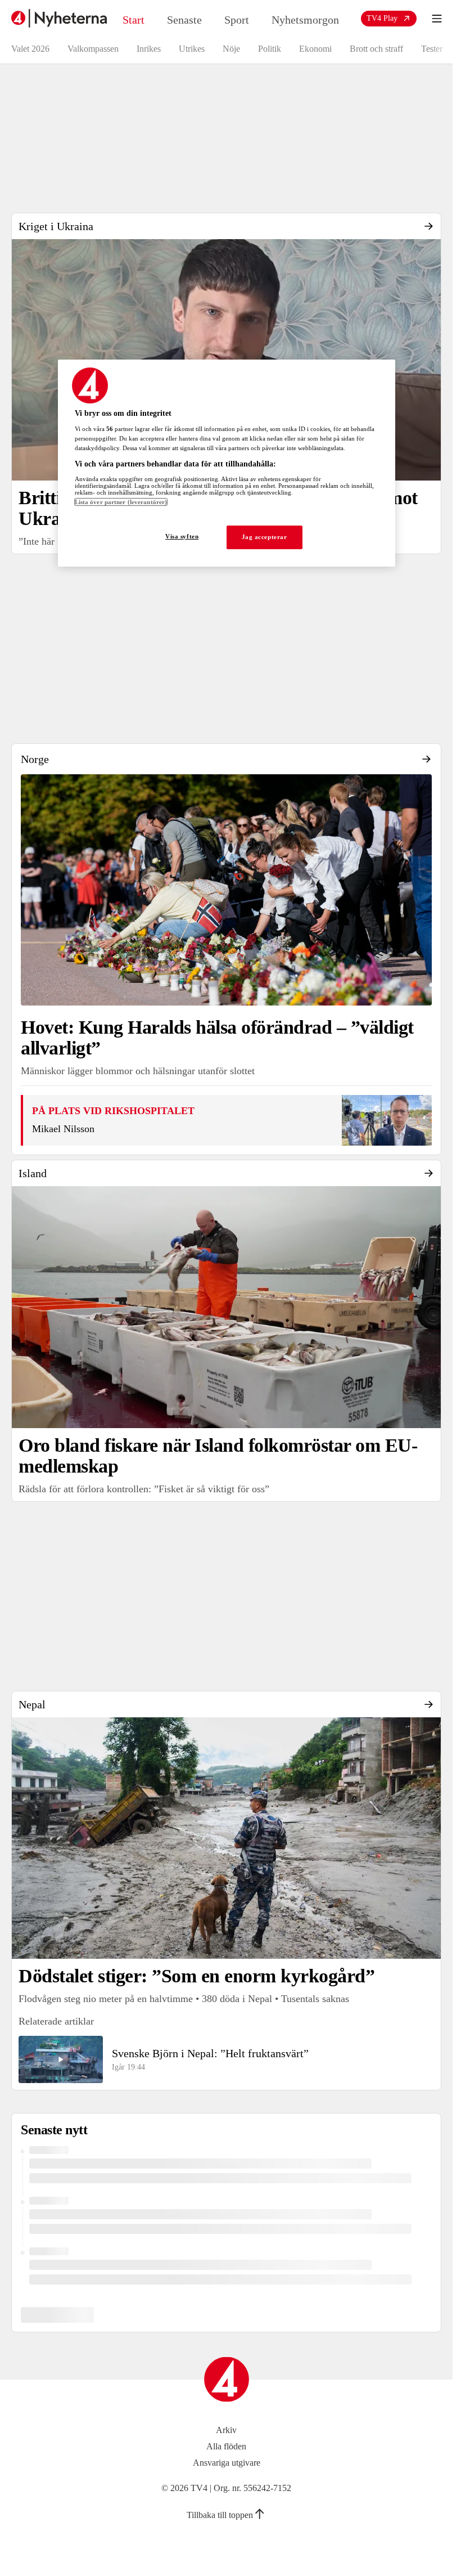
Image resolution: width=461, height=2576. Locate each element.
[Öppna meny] (437, 19)
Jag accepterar (265, 537)
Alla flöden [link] (226, 2446)
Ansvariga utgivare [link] (227, 2463)
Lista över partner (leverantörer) (121, 502)
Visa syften (182, 537)
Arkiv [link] (226, 2430)
